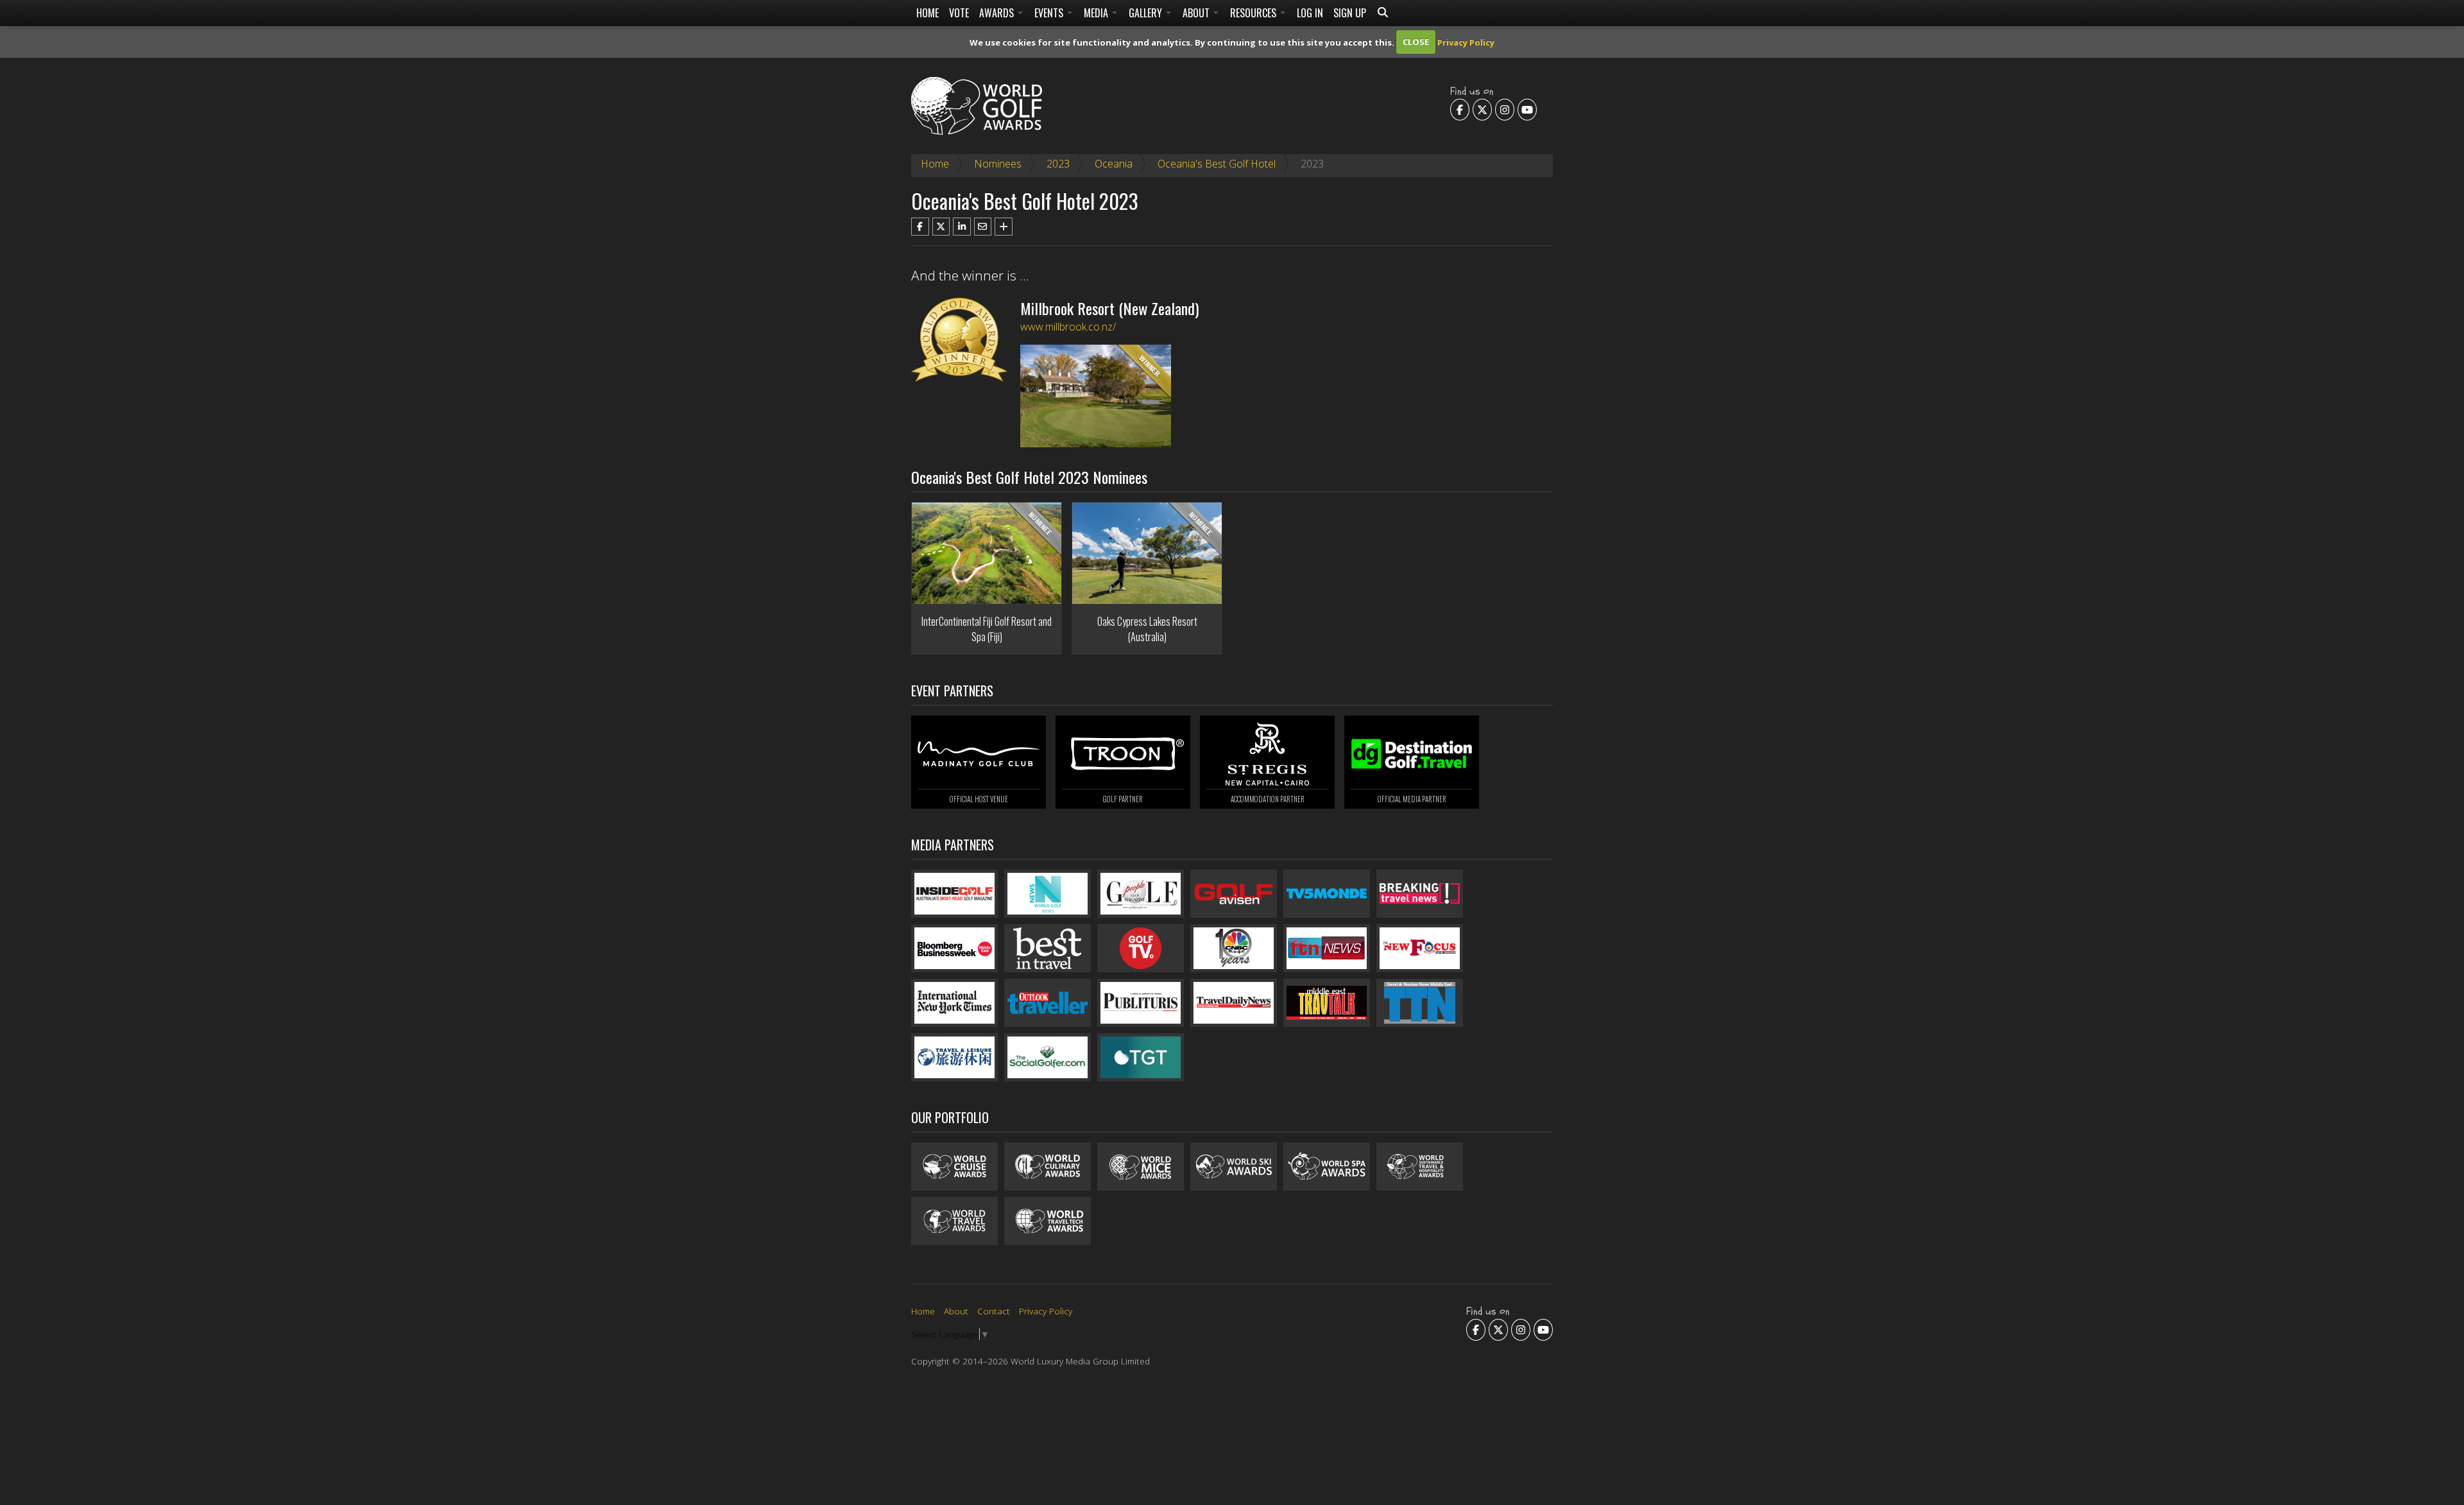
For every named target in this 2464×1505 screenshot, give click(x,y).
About (1197, 13)
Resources (1254, 13)
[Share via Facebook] (920, 227)
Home (928, 13)
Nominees (998, 164)
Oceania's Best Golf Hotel (1217, 164)
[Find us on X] (1482, 109)
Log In (1310, 13)
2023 (1058, 164)
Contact (994, 1311)
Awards (998, 13)
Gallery (1147, 13)
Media (1097, 13)
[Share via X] (941, 227)
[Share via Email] (983, 227)
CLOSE (1416, 42)
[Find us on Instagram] (1505, 109)
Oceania (1114, 164)
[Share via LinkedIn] (962, 227)
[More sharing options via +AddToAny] (1004, 227)
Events (1050, 13)
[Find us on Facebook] (1460, 109)
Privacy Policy (1466, 42)
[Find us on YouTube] (1527, 109)
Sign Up (1350, 13)
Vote (959, 13)
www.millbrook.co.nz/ (1068, 327)
